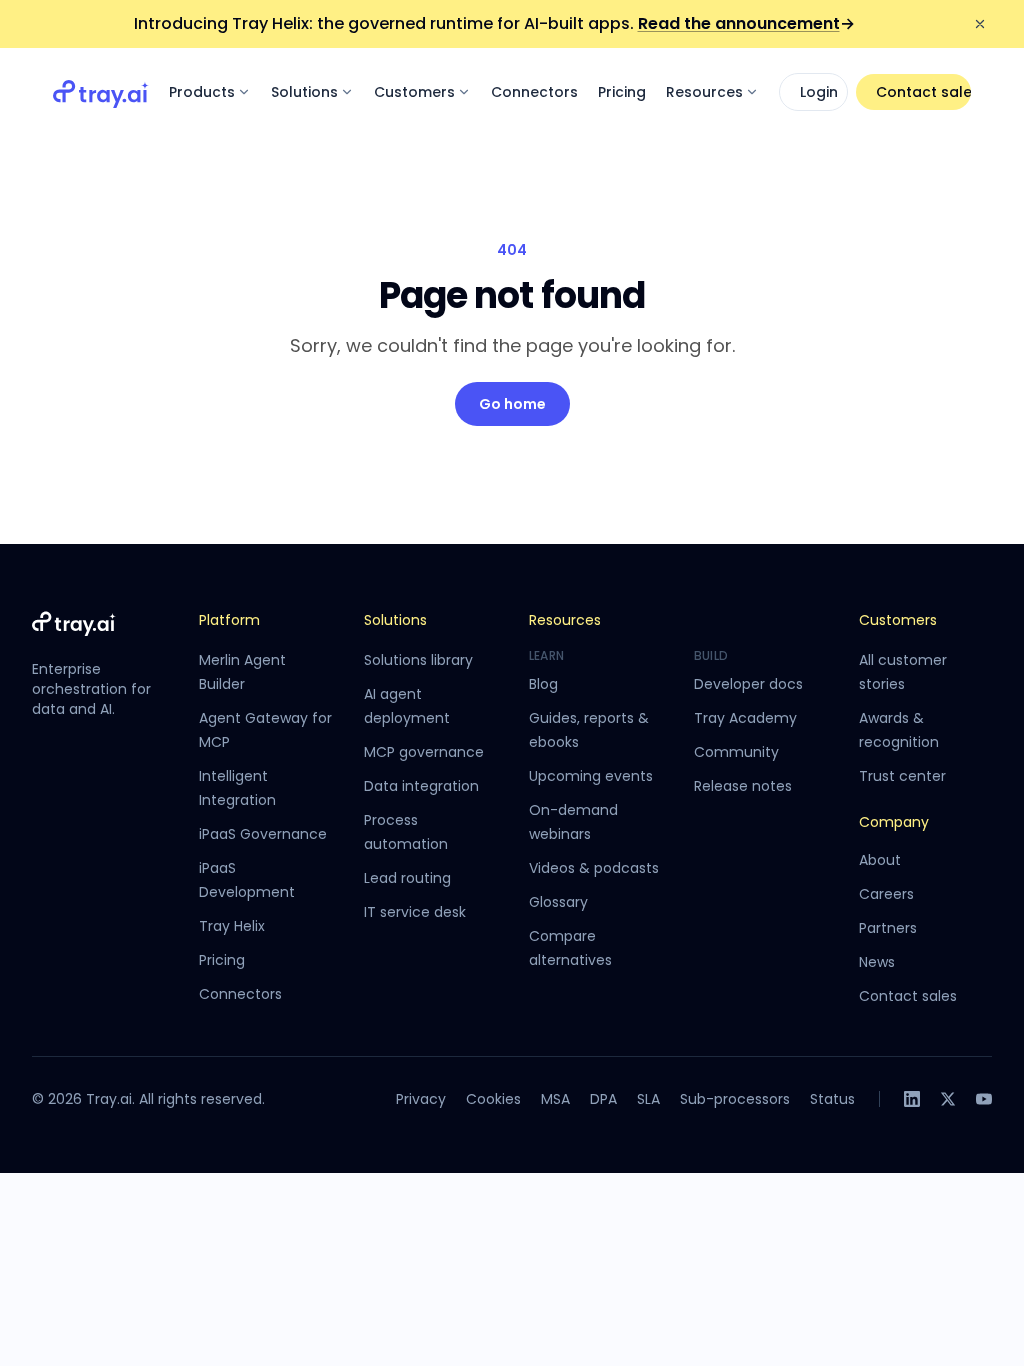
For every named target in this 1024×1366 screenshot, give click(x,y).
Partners (888, 928)
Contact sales (923, 92)
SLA (648, 1099)
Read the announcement (746, 23)
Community (736, 752)
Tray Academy (745, 718)
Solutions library (418, 660)
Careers (886, 894)
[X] (948, 1099)
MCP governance (424, 752)
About (880, 860)
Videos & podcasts (594, 868)
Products (202, 92)
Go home (512, 404)
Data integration (421, 786)
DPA (603, 1099)
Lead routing (407, 878)
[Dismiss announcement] (980, 24)
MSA (555, 1099)
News (877, 962)
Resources (704, 92)
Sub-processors (735, 1099)
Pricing (622, 92)
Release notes (743, 786)
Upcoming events (591, 776)
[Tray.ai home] (101, 92)
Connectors (534, 92)
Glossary (558, 902)
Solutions (304, 92)
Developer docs (748, 684)
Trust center (902, 776)
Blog (543, 684)
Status (832, 1099)
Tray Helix (232, 926)
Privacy (421, 1099)
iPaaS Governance (263, 834)
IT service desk (415, 912)
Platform (229, 620)
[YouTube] (984, 1099)
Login (819, 92)
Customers (414, 92)
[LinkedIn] (912, 1099)
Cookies (493, 1099)
